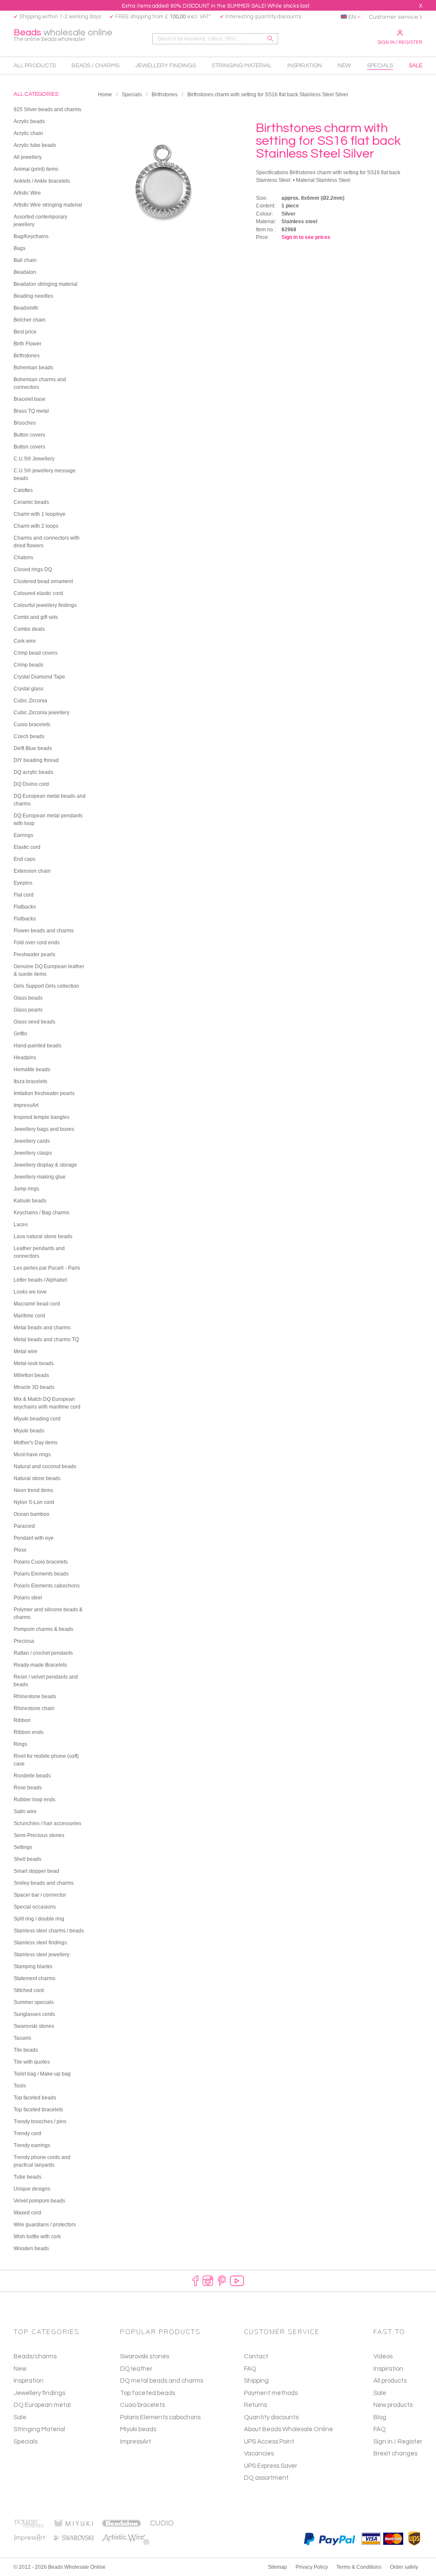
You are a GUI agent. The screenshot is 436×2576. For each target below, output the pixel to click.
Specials (132, 95)
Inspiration (29, 2381)
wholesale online (63, 35)
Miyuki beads (138, 2429)
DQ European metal (42, 2405)
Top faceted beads (148, 2393)
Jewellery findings (39, 2393)
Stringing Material (39, 2429)
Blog (380, 2417)
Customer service (393, 17)
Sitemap (277, 2567)
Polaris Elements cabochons (160, 2417)
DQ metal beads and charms (162, 2381)
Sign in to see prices (306, 237)
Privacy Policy (312, 2567)
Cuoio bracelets (142, 2405)
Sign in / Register (400, 42)
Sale (20, 2417)
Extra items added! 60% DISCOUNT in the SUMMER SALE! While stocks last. (216, 6)
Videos (383, 2356)
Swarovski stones (145, 2356)
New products (393, 2405)
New (20, 2369)
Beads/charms (35, 2356)
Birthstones (165, 95)
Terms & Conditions (359, 2567)
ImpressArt (136, 2442)
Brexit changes (395, 2454)
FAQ (380, 2429)
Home (105, 95)
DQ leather (136, 2369)
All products (390, 2381)
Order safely (404, 2567)
